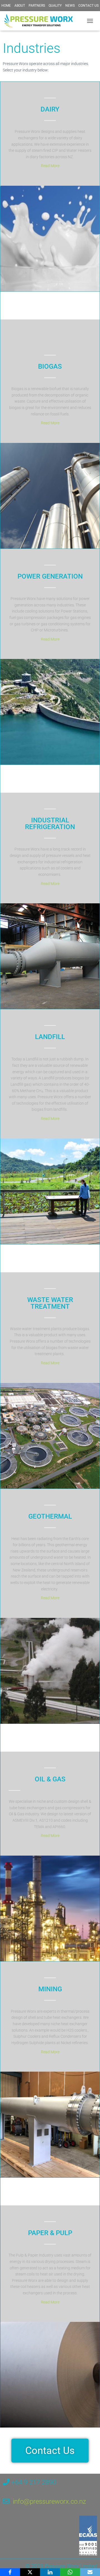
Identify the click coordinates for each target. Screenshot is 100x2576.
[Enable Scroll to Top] (89, 2565)
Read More (50, 166)
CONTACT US (88, 6)
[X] (30, 2572)
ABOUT (20, 6)
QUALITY (55, 6)
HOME (6, 6)
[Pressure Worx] (41, 21)
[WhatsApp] (70, 2572)
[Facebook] (10, 2572)
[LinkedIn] (50, 2572)
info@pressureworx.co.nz (49, 2501)
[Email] (90, 2572)
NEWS (70, 6)
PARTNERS (37, 6)
